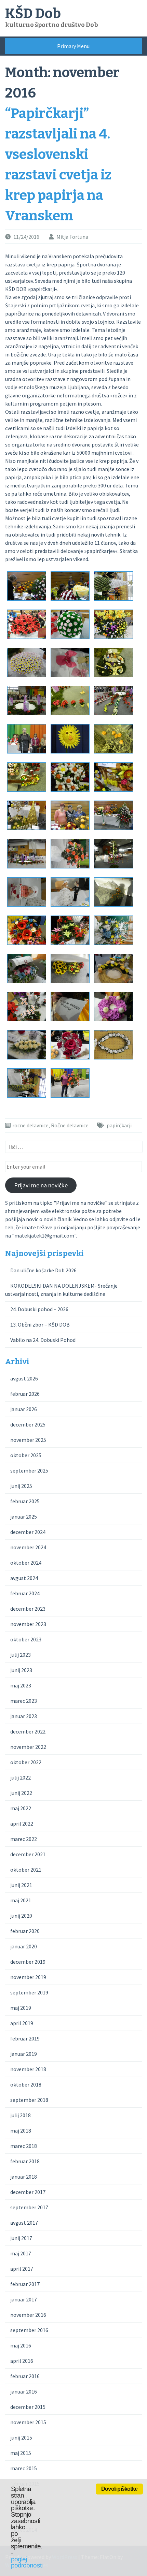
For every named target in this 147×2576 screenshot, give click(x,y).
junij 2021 (21, 1885)
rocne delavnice (30, 1125)
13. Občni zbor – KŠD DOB (40, 1324)
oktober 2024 (26, 1563)
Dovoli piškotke (119, 2489)
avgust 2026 (24, 1378)
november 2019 (28, 1977)
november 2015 (28, 2422)
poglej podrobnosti (27, 2562)
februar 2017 (25, 2284)
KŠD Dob (33, 14)
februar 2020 (25, 1931)
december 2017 (28, 2192)
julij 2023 (21, 1655)
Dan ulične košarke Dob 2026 (43, 1270)
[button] (27, 587)
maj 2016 (21, 2345)
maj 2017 (21, 2253)
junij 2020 (21, 1916)
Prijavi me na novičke (41, 1185)
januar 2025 (24, 1517)
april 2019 (22, 2023)
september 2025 (29, 1470)
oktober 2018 (26, 2084)
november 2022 (28, 1747)
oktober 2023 (26, 1639)
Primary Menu (73, 46)
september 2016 (29, 2330)
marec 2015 (24, 2468)
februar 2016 (25, 2376)
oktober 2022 (26, 1762)
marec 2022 (24, 1839)
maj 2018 (21, 2131)
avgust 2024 (24, 1578)
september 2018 (29, 2100)
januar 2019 (24, 2054)
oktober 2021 (26, 1870)
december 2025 (28, 1424)
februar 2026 (25, 1394)
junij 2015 (21, 2438)
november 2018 (28, 2069)
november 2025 (28, 1440)
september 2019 (29, 1992)
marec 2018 (24, 2146)
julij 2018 (21, 2115)
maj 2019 (21, 2008)
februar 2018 (25, 2161)
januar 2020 (24, 1946)
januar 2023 (24, 1716)
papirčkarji (119, 1125)
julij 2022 (21, 1777)
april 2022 (22, 1824)
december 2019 (28, 1962)
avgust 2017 (24, 2223)
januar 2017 (24, 2299)
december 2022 (28, 1731)
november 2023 (28, 1624)
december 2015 (28, 2407)
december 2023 (28, 1609)
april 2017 (22, 2269)
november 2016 (28, 2315)
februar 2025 (25, 1501)
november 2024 (28, 1547)
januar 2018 (24, 2177)
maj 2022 (21, 1808)
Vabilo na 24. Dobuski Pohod (43, 1340)
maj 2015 (21, 2453)
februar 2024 (25, 1593)
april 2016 (22, 2361)
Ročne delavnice (70, 1125)
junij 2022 (21, 1793)
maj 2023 (21, 1685)
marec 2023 (24, 1701)
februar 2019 (25, 2038)
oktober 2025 (26, 1455)
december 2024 (28, 1532)
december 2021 (28, 1854)
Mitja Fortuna (72, 237)
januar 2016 (24, 2391)
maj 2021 (21, 1900)
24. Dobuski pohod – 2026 (39, 1309)
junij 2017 (21, 2238)
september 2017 (29, 2207)
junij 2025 (21, 1486)
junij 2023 (21, 1670)
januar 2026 (24, 1409)
